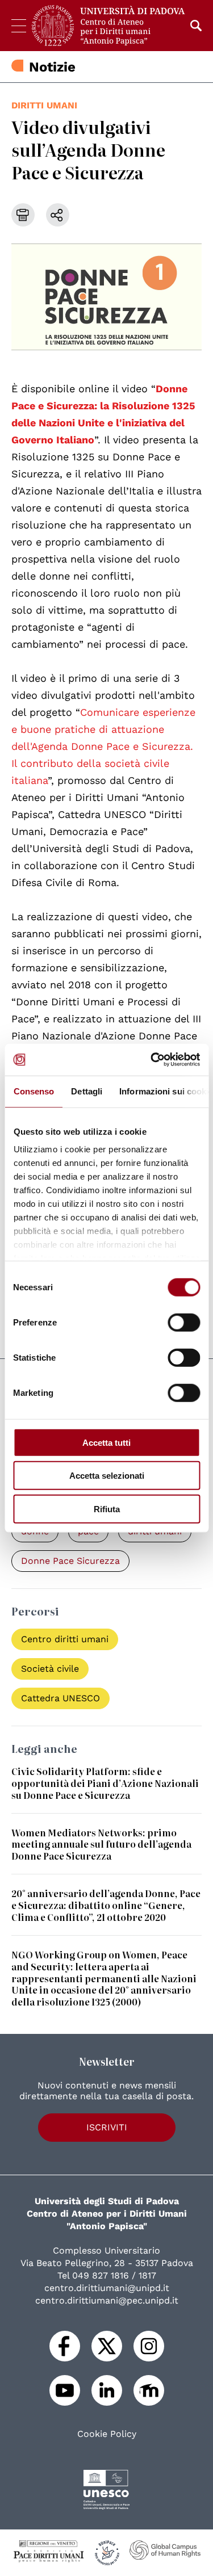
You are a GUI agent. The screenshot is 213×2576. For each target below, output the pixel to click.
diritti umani (44, 105)
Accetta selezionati (107, 1476)
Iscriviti (107, 2127)
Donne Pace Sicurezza (70, 1561)
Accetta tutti (106, 1442)
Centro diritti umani (65, 1639)
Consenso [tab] (34, 1091)
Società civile (50, 1669)
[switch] (184, 1322)
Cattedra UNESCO (60, 1698)
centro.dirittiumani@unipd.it (107, 2288)
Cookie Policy (107, 2434)
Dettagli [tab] (87, 1091)
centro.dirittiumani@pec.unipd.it (107, 2300)
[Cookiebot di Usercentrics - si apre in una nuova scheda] (152, 1060)
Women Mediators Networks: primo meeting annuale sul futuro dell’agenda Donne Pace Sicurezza (101, 1844)
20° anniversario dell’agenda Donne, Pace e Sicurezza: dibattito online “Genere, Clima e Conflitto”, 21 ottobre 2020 (106, 1905)
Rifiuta (107, 1509)
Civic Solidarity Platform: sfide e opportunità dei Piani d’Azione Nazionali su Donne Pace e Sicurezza (105, 1783)
